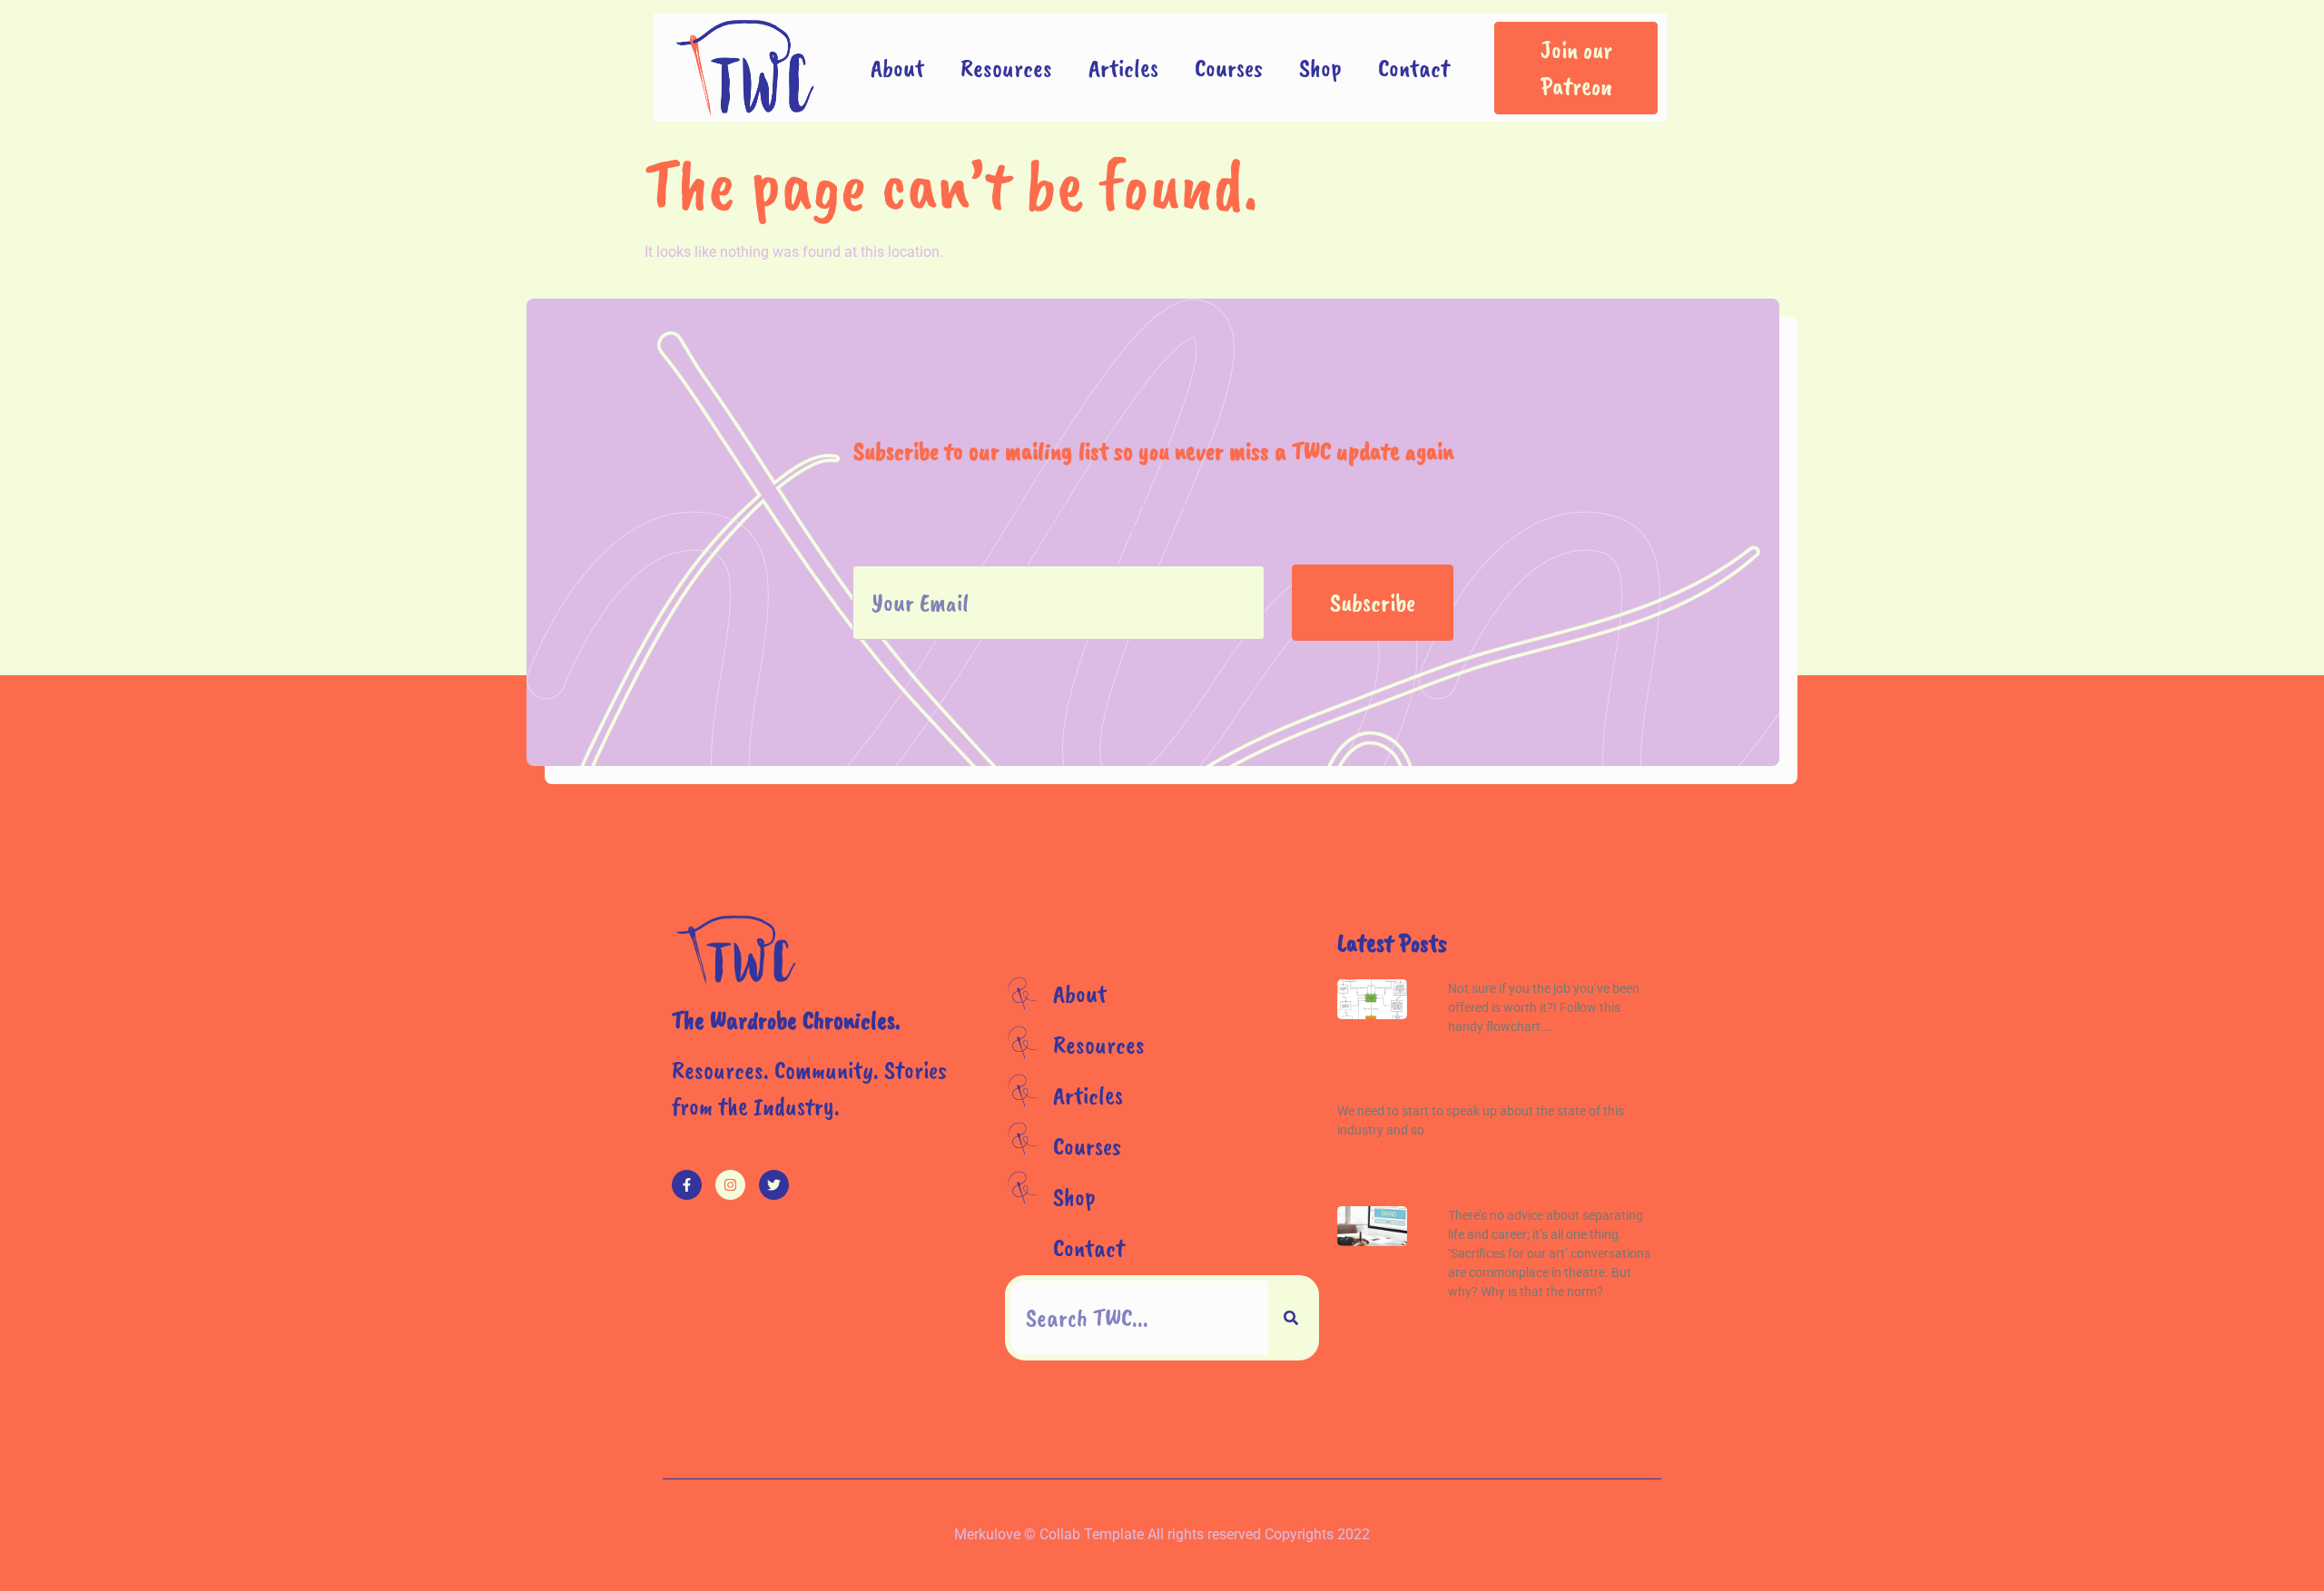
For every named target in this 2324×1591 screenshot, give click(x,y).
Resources (1006, 68)
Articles (1123, 68)
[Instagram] (730, 1185)
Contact (1414, 68)
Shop (1320, 68)
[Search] (1291, 1318)
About (897, 68)
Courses (1229, 68)
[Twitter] (774, 1185)
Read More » (1478, 1056)
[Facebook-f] (687, 1185)
